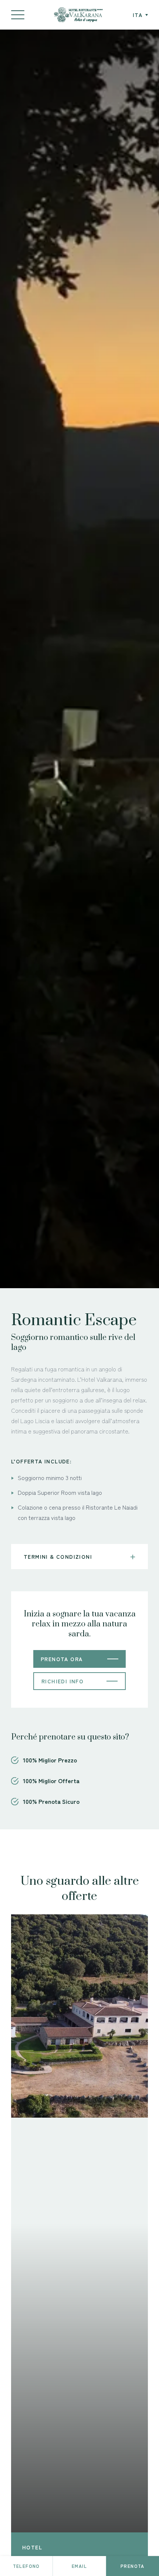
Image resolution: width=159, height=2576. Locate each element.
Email (79, 2566)
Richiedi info (62, 1681)
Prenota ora (62, 1659)
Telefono (26, 2566)
